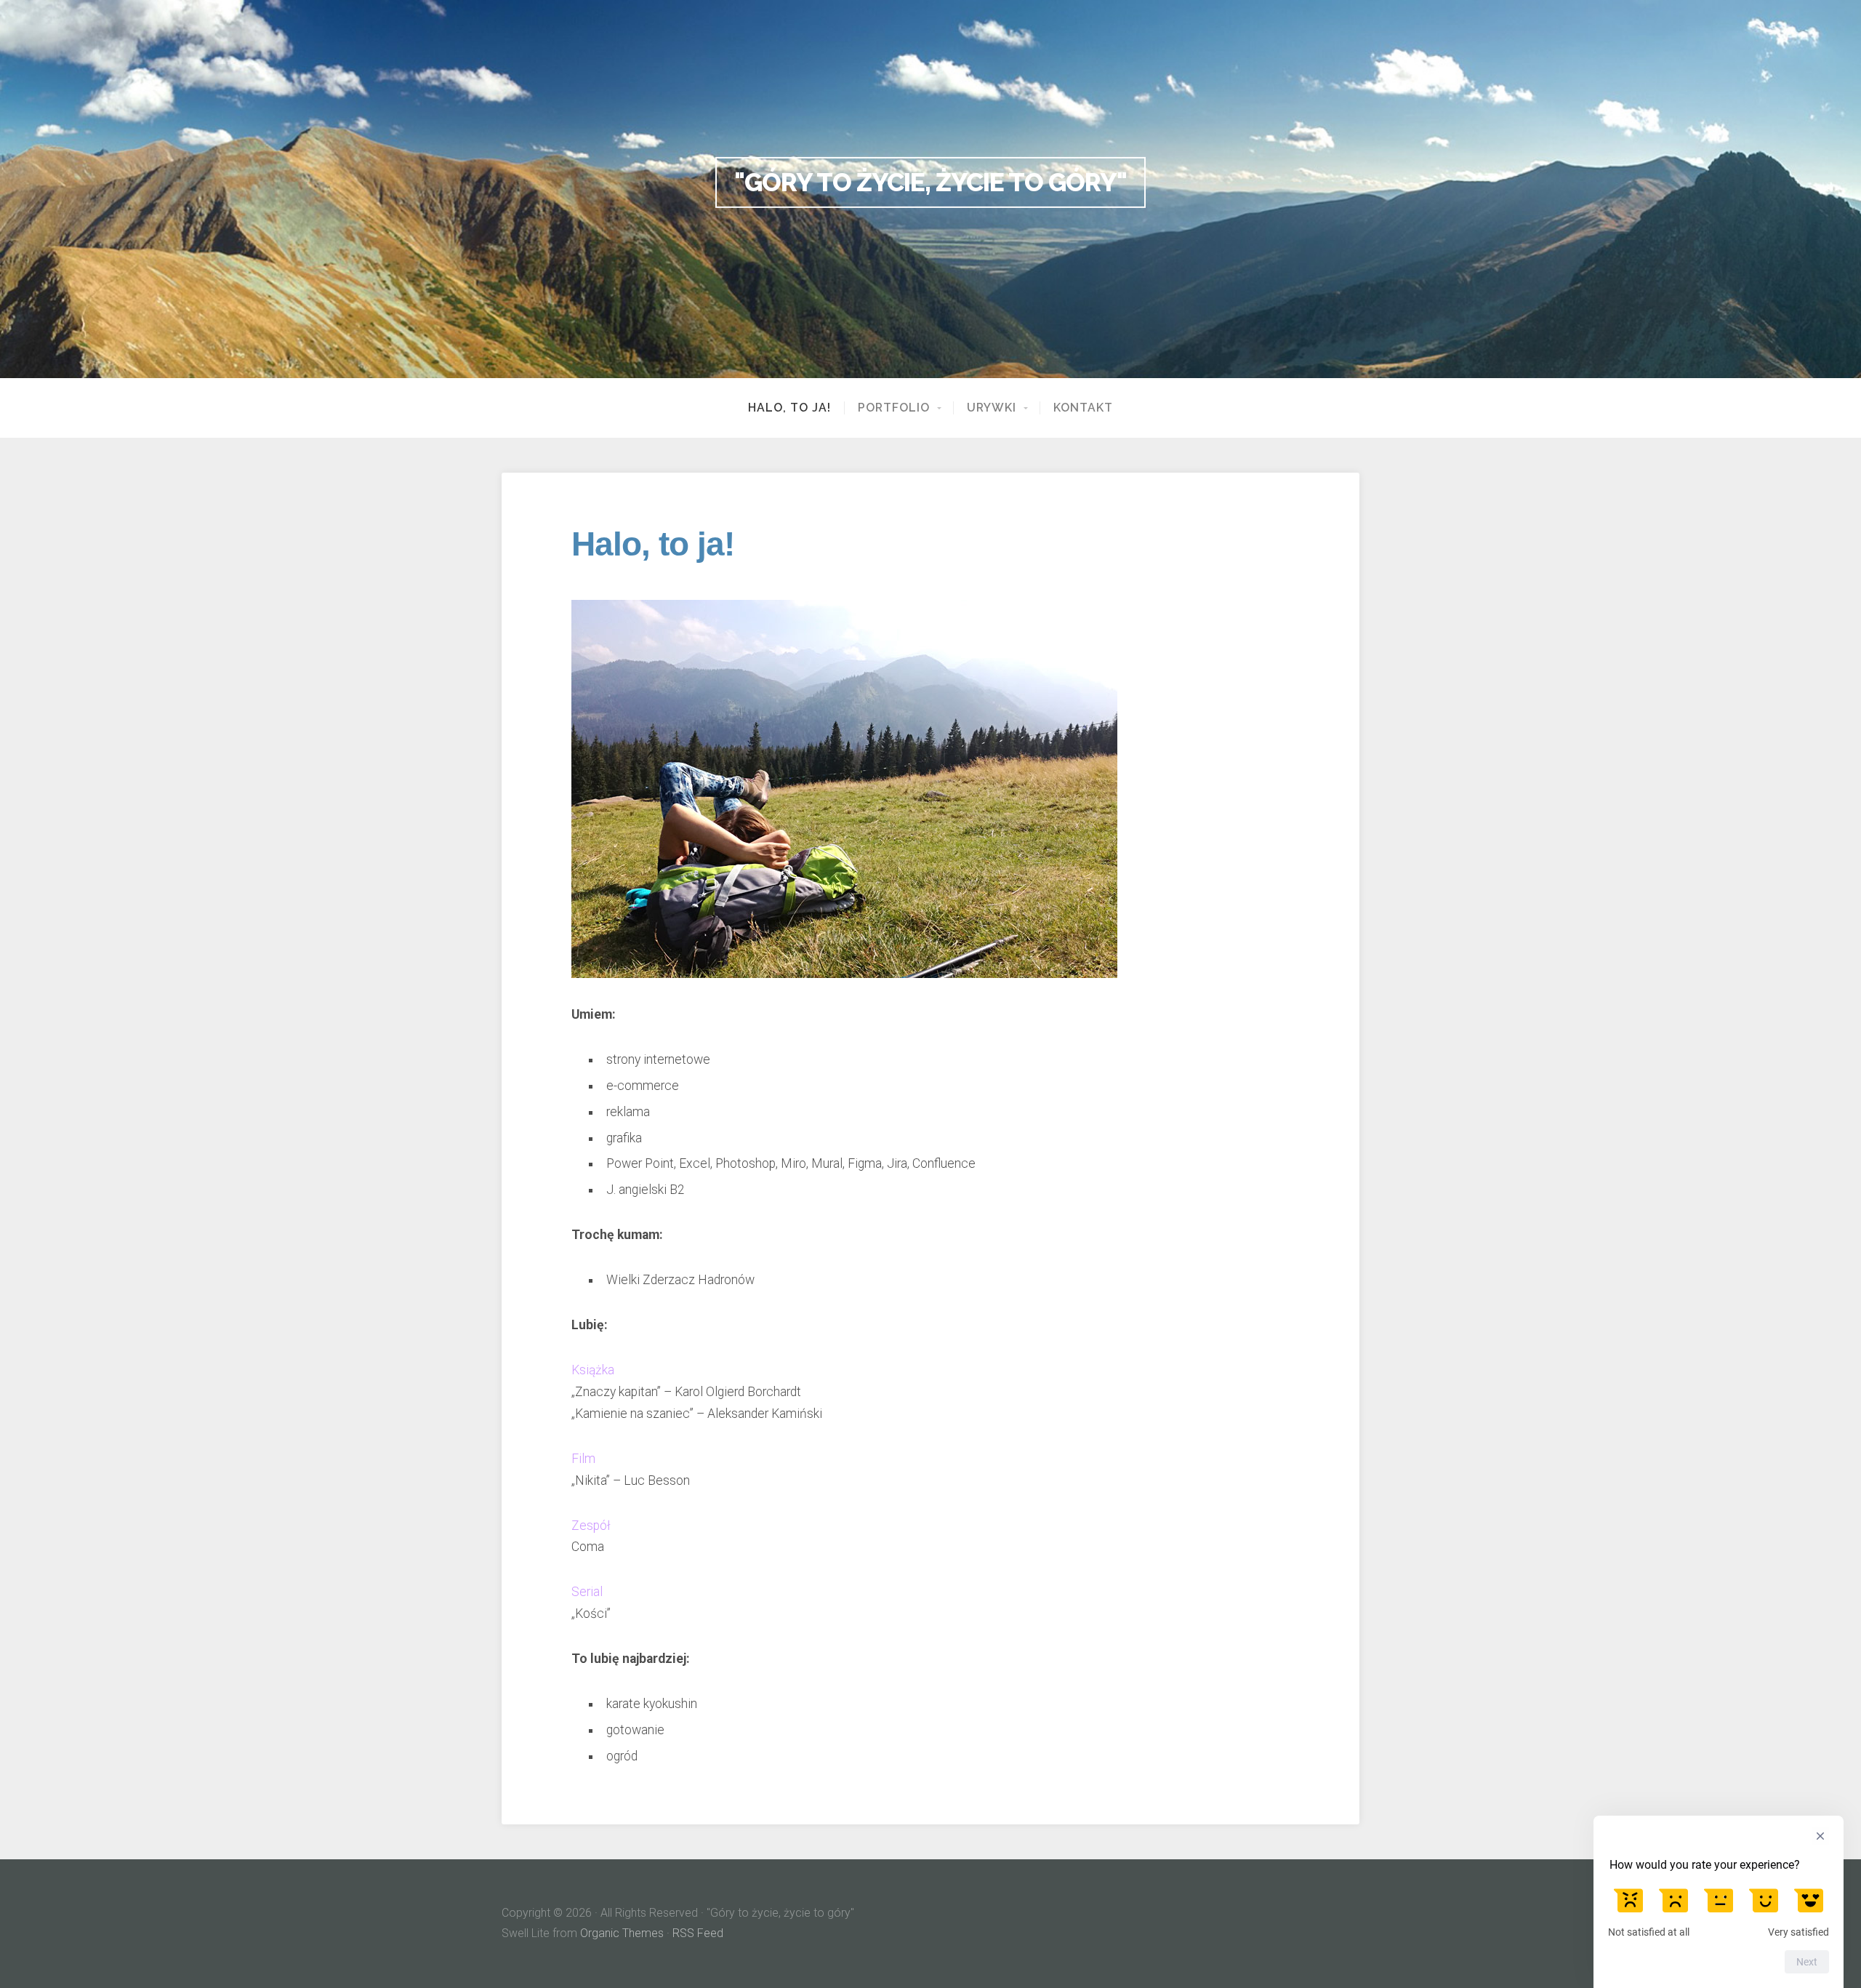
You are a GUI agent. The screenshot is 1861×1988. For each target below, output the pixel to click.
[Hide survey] (1820, 1836)
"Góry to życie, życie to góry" (930, 182)
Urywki (992, 408)
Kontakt (1083, 408)
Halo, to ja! (789, 408)
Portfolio (894, 408)
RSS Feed (698, 1933)
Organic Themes (622, 1933)
